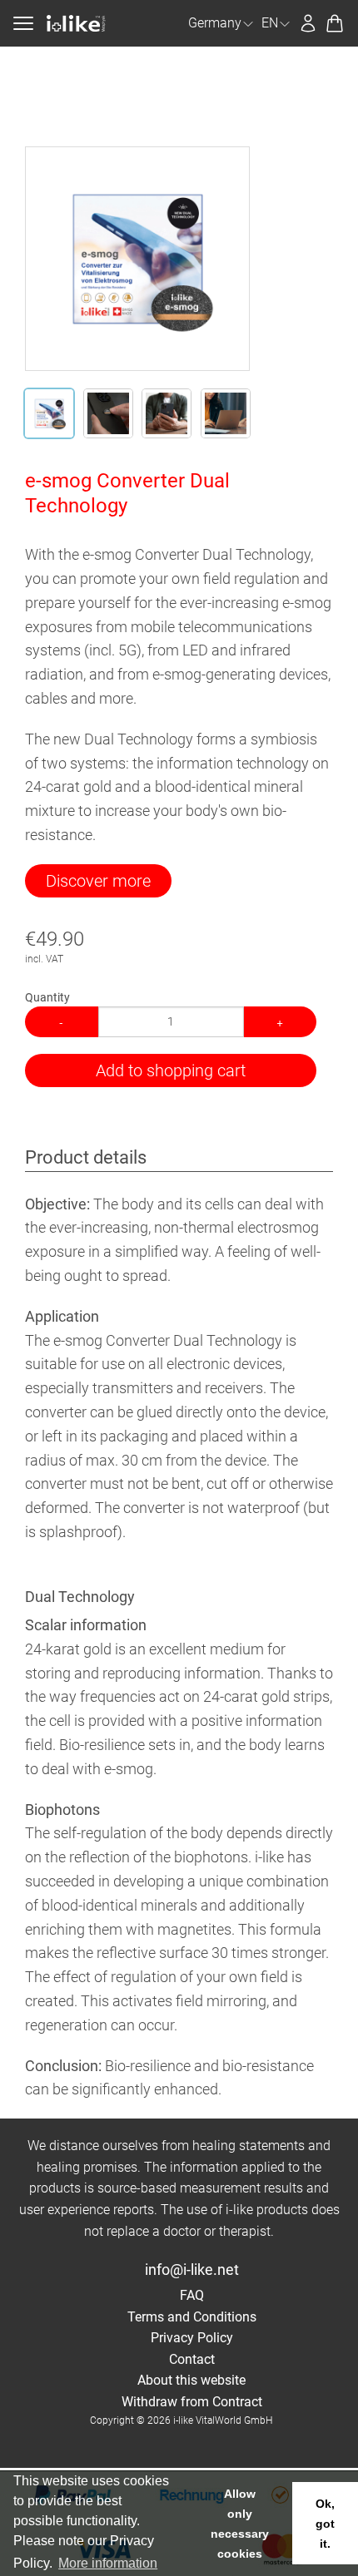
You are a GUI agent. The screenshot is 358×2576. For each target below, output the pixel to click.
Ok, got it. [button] (325, 2524)
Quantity (47, 997)
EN (270, 23)
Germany (215, 23)
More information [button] (108, 2563)
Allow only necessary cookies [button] (240, 2524)
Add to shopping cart (171, 1070)
